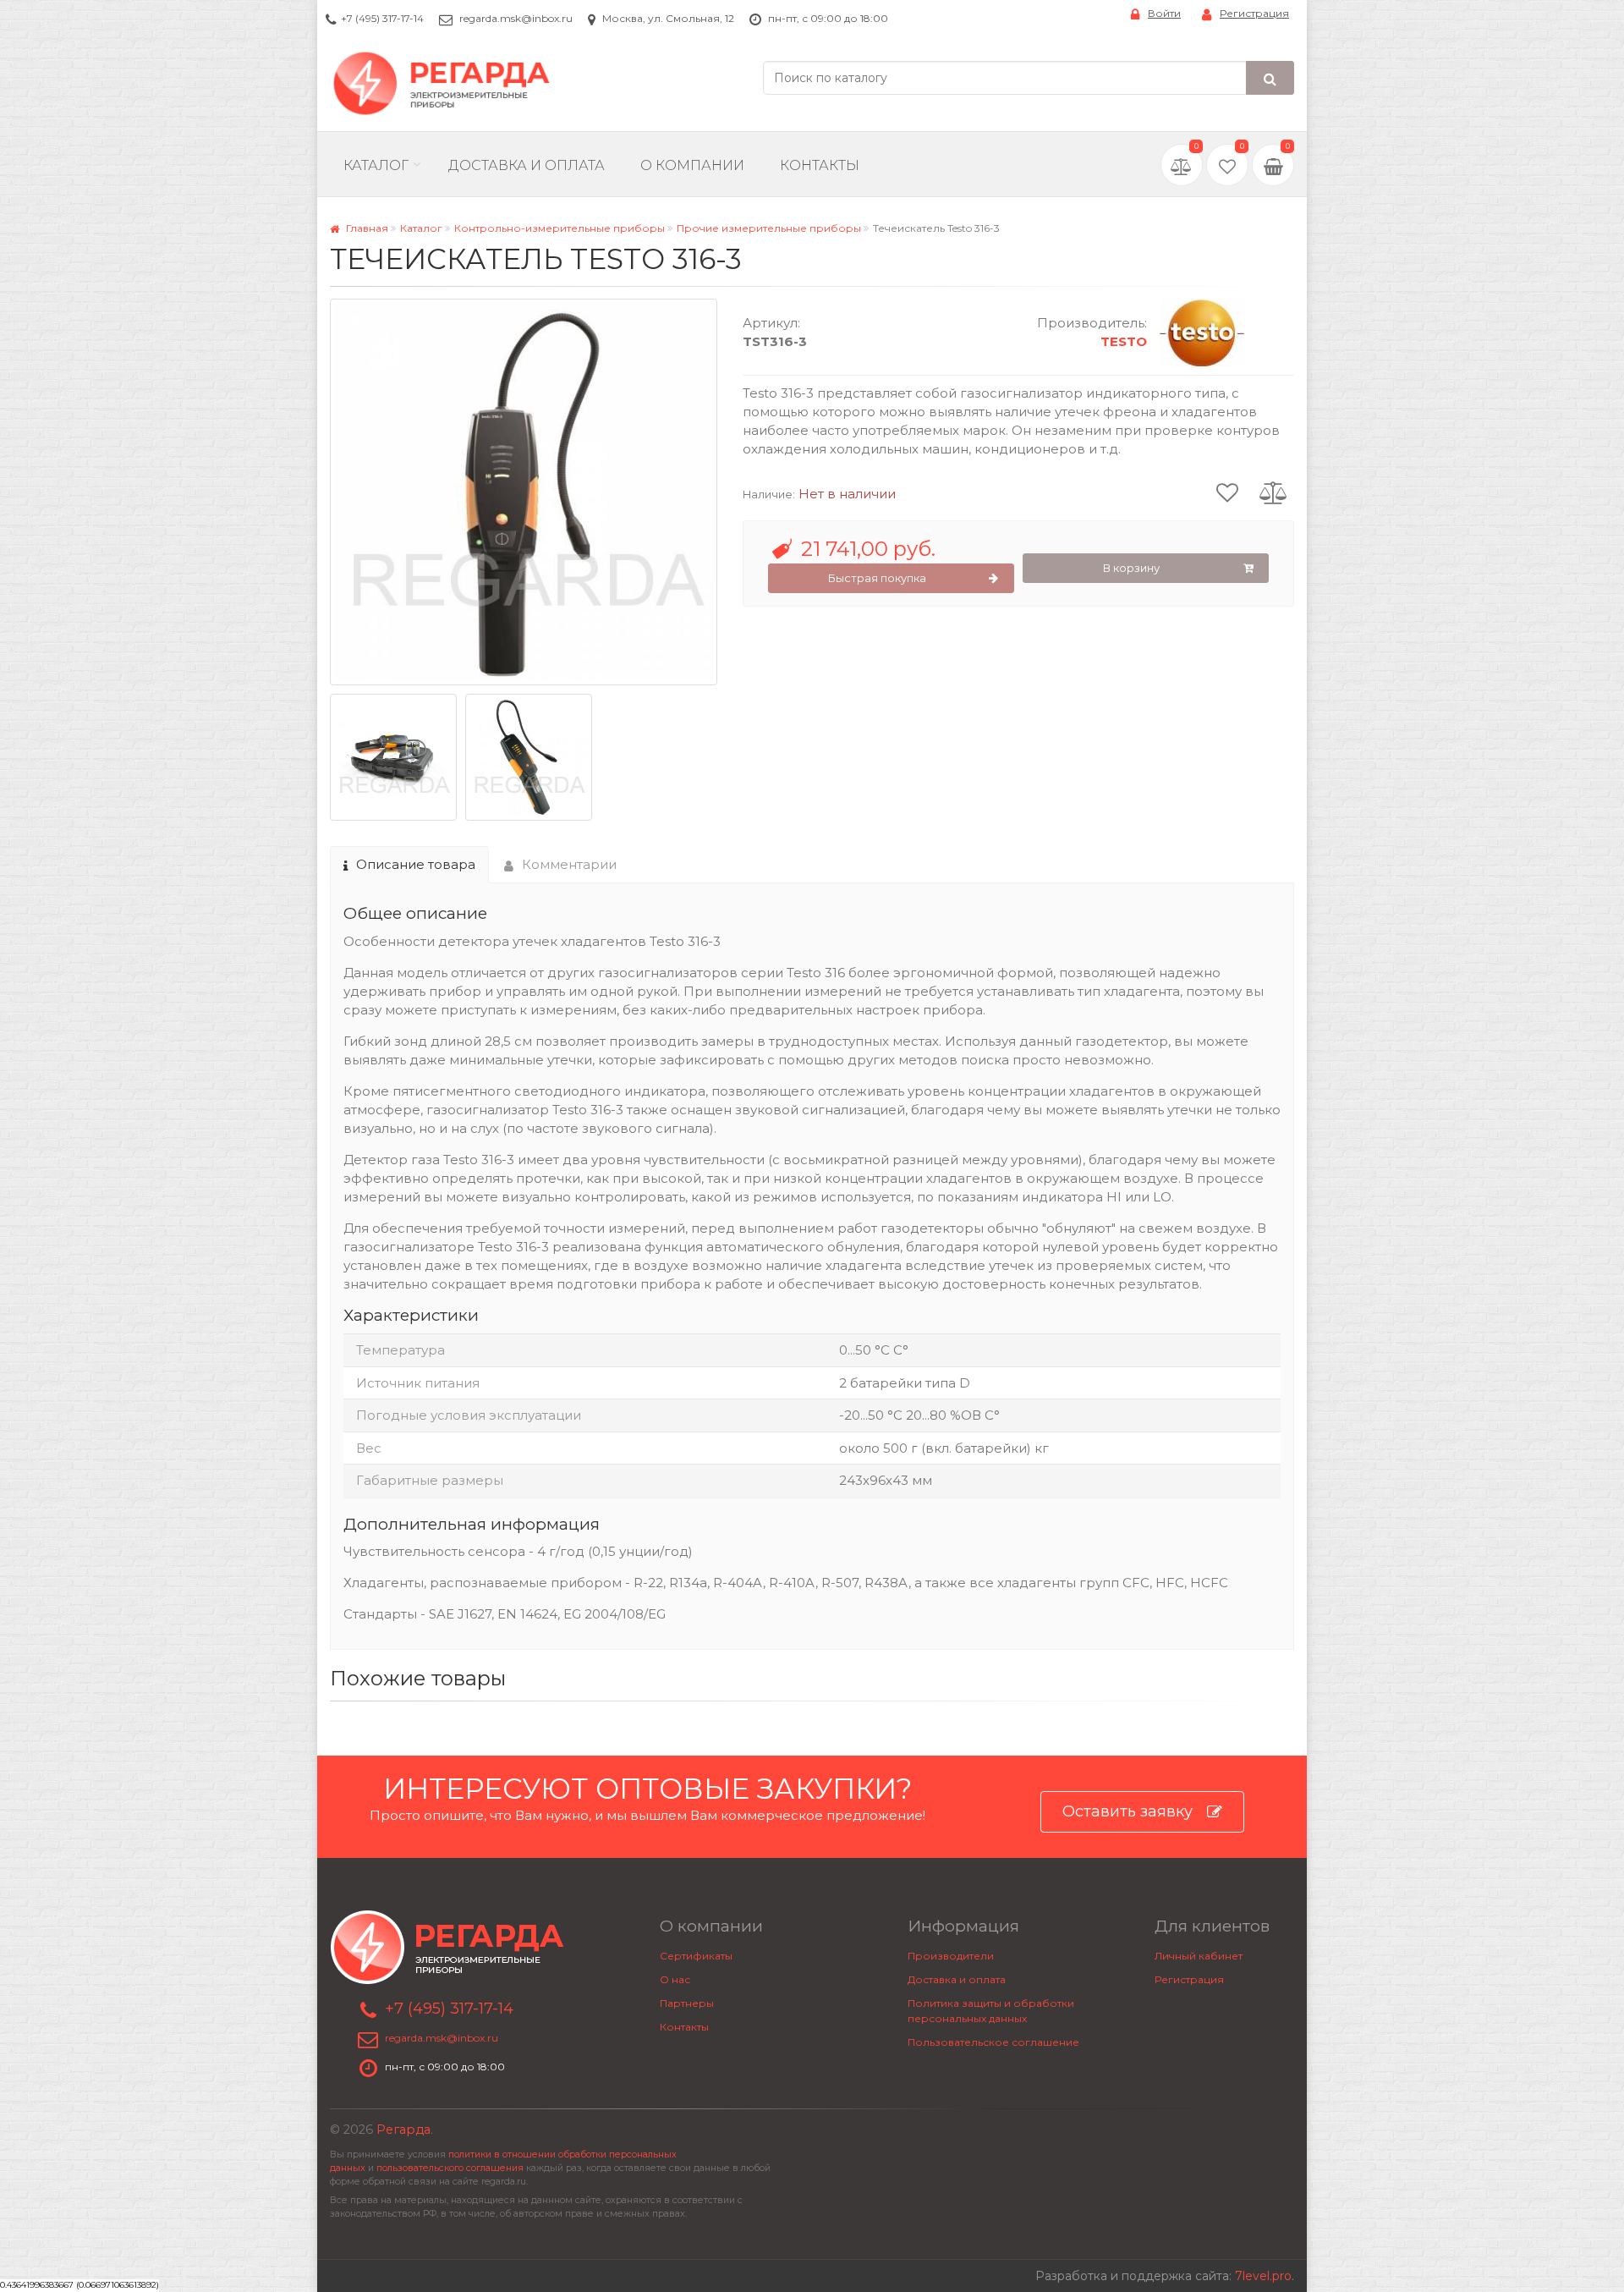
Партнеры (687, 2003)
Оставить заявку (1127, 1811)
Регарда (403, 2130)
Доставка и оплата (957, 1979)
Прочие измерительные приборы (769, 228)
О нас (675, 1979)
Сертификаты (696, 1956)
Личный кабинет (1199, 1956)
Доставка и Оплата (527, 165)
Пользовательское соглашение (993, 2042)
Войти (1164, 13)
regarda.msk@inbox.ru (516, 18)
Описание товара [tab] (416, 864)
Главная (366, 228)
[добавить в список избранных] (1227, 492)
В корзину (1131, 568)
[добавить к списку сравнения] (1273, 492)
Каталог (376, 165)
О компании (692, 165)
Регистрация (1254, 13)
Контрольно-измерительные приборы (560, 228)
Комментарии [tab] (569, 864)
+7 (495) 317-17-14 (382, 18)
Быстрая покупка (877, 578)
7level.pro (1263, 2276)
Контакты (820, 165)
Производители (951, 1956)
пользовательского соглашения (450, 2168)
